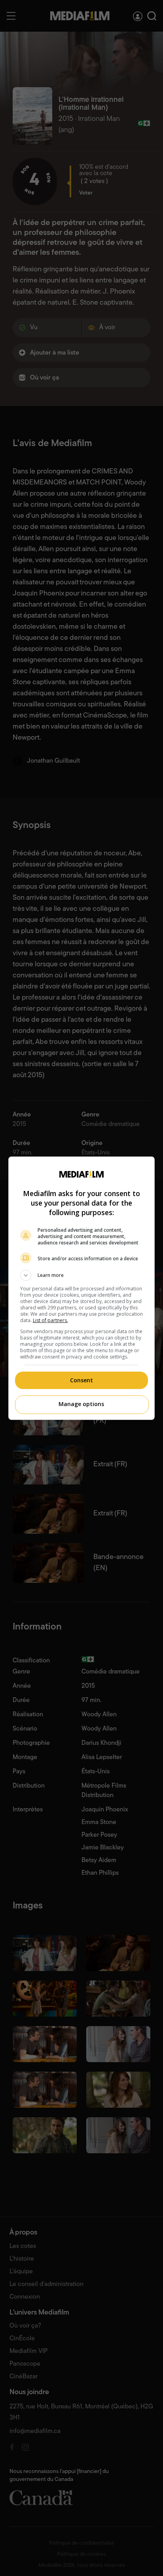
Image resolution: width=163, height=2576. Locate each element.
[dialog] (82, 1288)
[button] (82, 1275)
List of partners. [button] (50, 1320)
